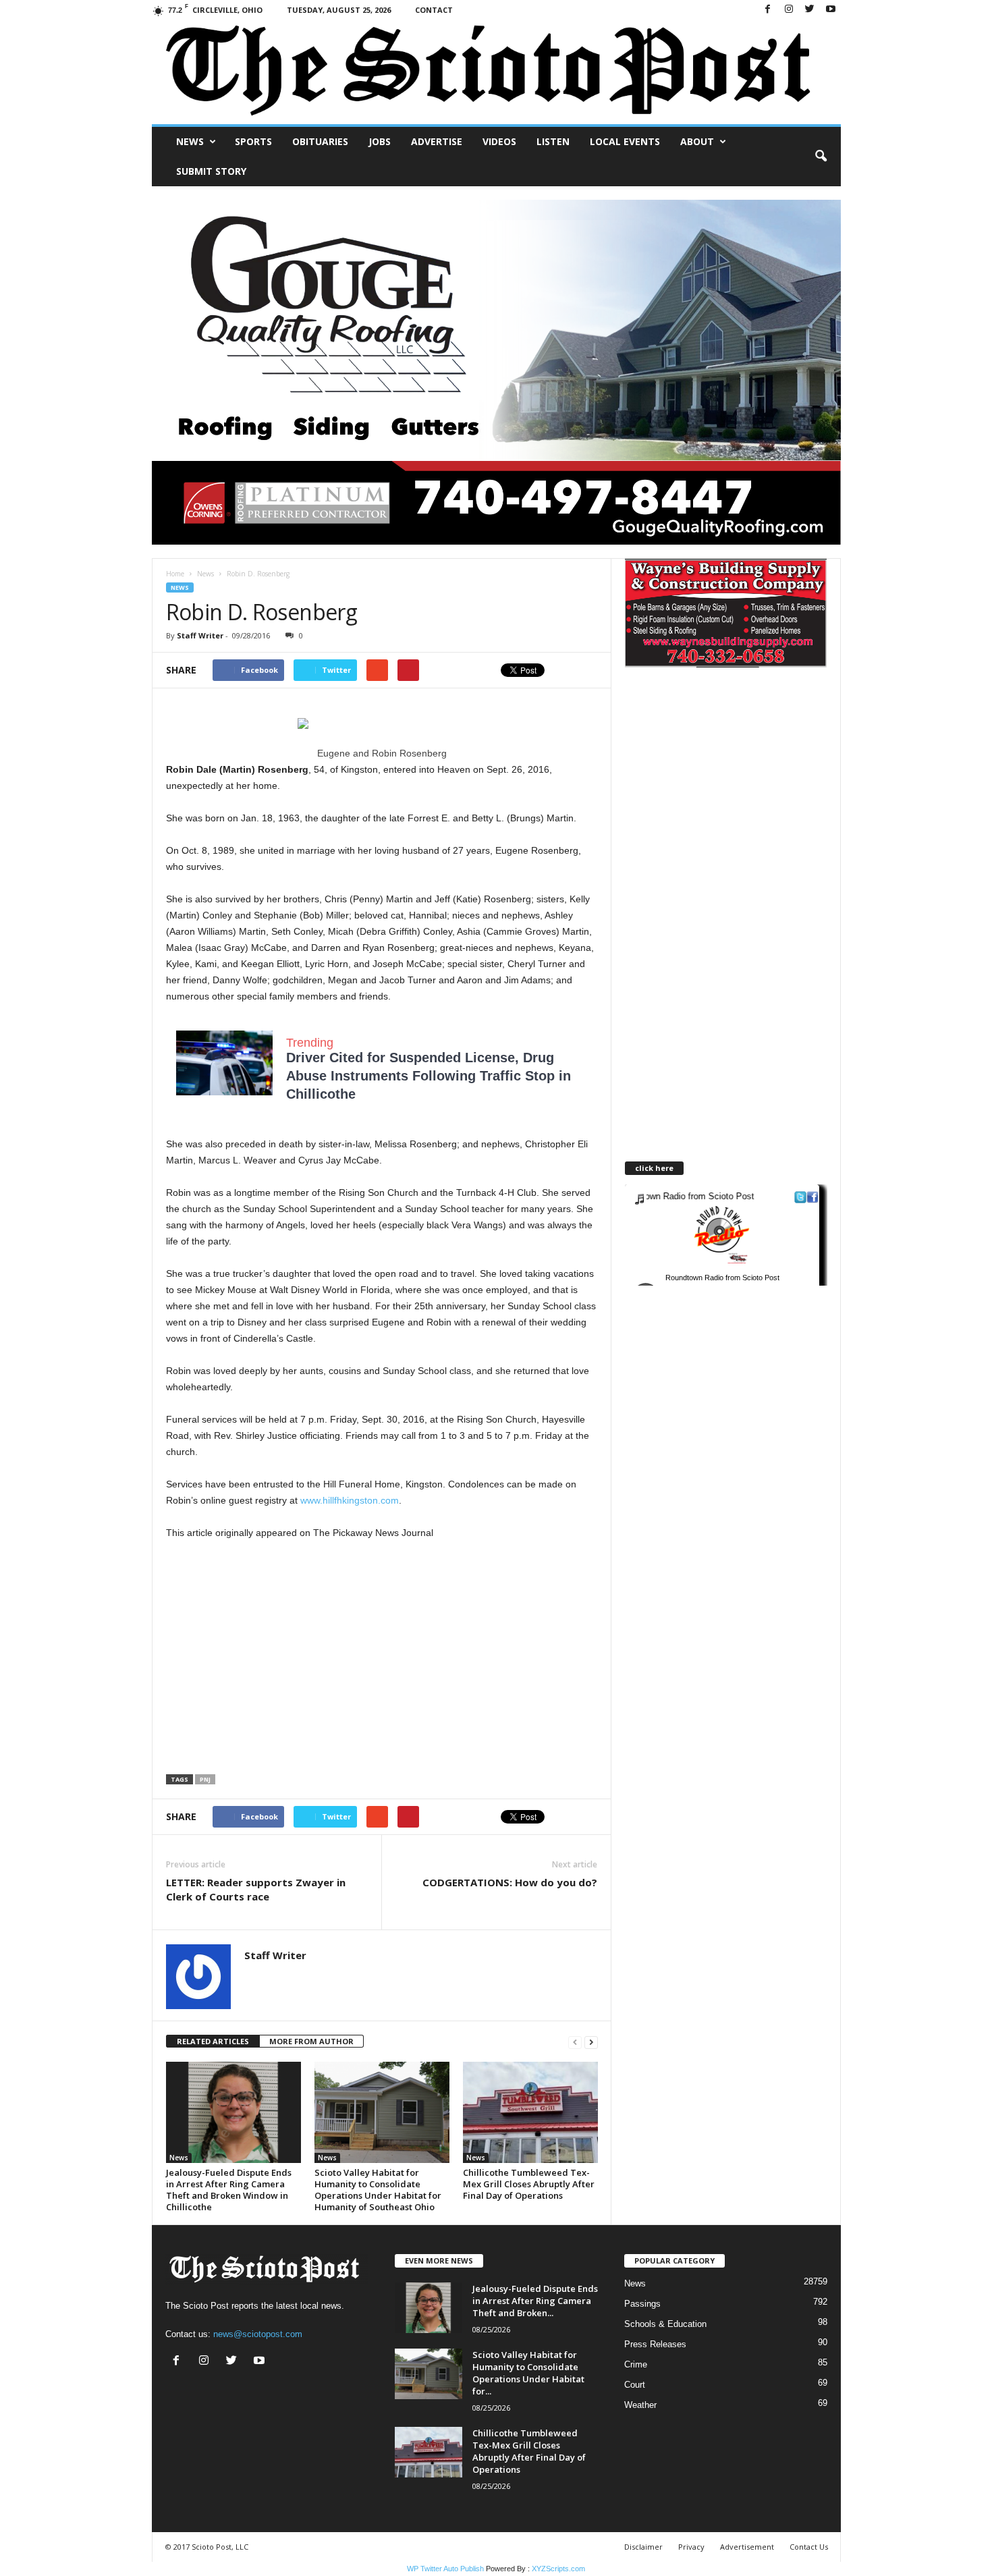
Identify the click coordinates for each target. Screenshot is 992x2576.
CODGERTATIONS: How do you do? (510, 1882)
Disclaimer (643, 2547)
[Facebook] (768, 10)
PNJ (205, 1779)
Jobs (380, 141)
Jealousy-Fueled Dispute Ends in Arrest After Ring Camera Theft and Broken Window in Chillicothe (229, 2190)
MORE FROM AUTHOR (311, 2041)
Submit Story (211, 171)
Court (635, 2385)
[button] (821, 157)
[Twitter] (810, 10)
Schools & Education (665, 2324)
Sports (253, 141)
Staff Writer (200, 635)
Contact (434, 10)
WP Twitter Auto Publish (445, 2569)
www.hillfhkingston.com (350, 1500)
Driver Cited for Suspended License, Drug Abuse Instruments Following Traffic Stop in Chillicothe (429, 1076)
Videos (499, 141)
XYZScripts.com (558, 2569)
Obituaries (320, 141)
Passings (642, 2304)
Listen (553, 141)
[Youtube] (831, 10)
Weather (640, 2405)
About (697, 141)
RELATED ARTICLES (213, 2041)
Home (175, 574)
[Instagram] (789, 10)
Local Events (625, 141)
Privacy (691, 2547)
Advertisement (747, 2547)
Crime (636, 2364)
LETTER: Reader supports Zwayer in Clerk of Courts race (256, 1889)
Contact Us (809, 2547)
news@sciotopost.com (258, 2334)
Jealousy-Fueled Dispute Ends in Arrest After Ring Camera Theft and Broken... (535, 2301)
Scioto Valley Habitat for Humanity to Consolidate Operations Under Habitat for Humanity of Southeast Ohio (378, 2190)
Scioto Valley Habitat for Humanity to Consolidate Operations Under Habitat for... (528, 2373)
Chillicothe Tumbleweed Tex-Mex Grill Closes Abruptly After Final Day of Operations (529, 2184)
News (190, 141)
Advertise (437, 141)
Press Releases (655, 2344)
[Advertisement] (279, 1658)
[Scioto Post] (496, 72)
